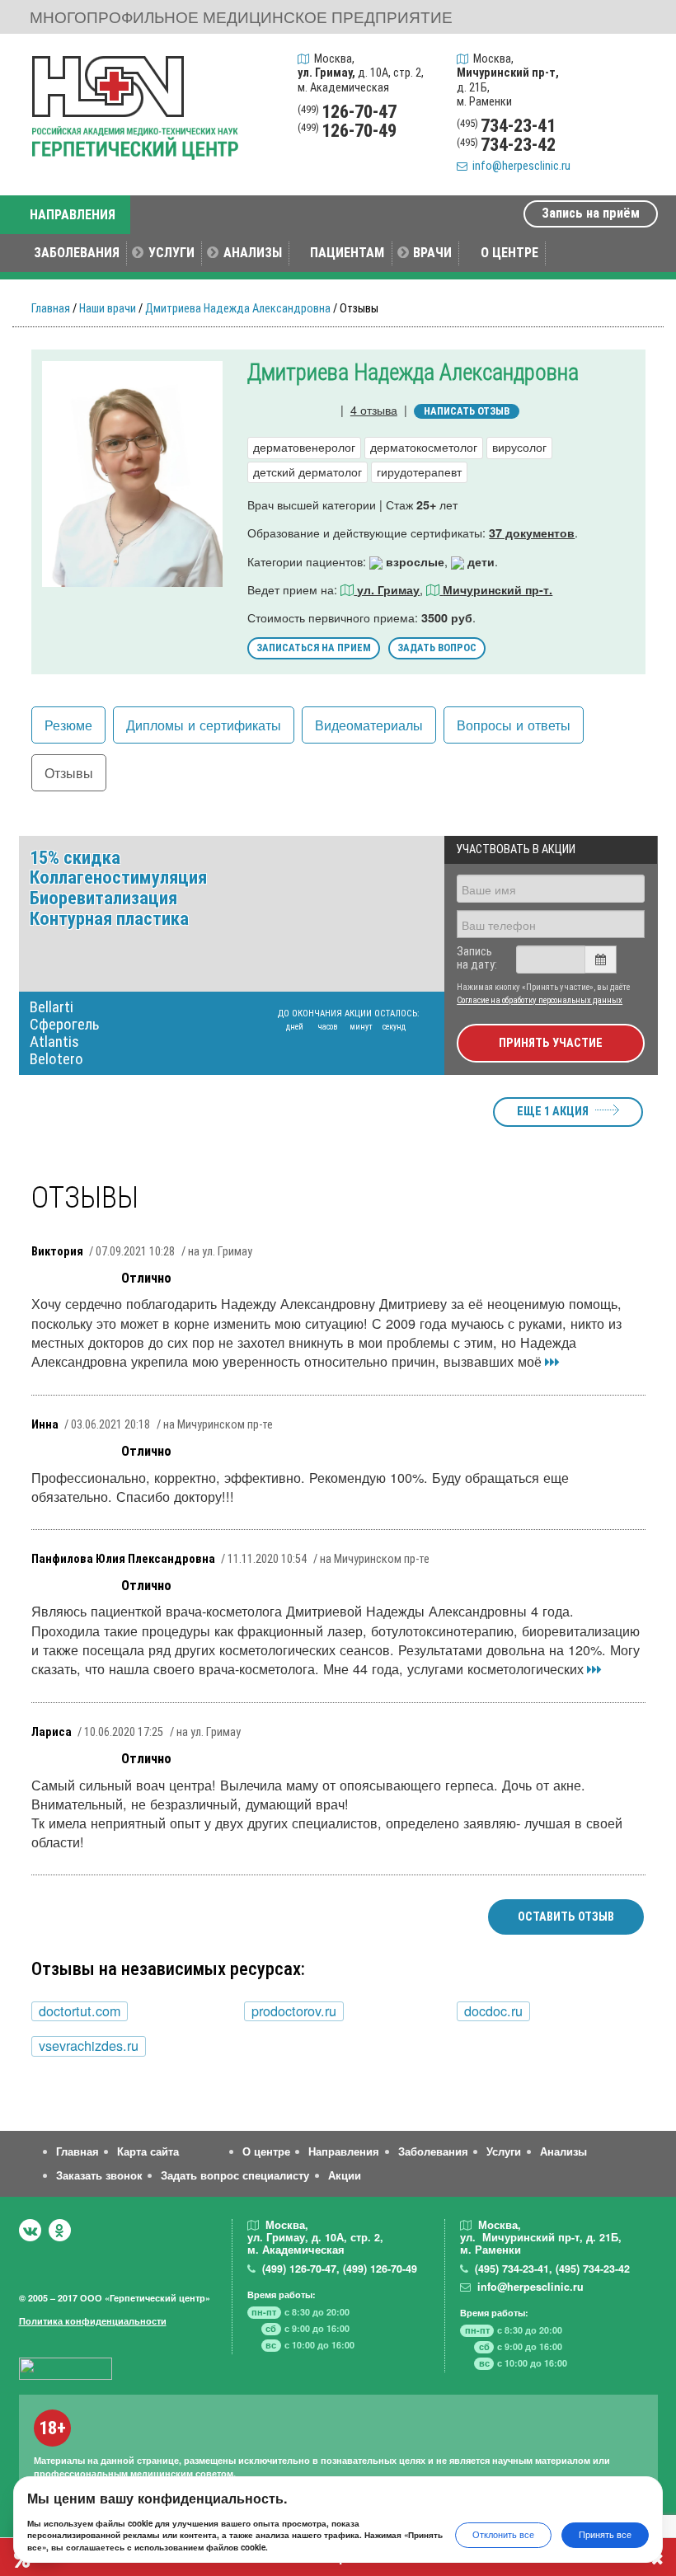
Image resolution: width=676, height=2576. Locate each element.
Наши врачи (108, 309)
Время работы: (282, 2294)
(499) (299, 2269)
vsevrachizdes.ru (89, 2046)
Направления (344, 2151)
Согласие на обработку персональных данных (540, 1000)
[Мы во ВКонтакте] (30, 2230)
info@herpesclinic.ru (519, 166)
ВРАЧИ (432, 253)
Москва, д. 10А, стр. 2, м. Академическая (361, 73)
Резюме (68, 725)
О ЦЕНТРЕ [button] (509, 253)
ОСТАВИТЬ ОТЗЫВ (566, 1917)
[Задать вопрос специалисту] (641, 101)
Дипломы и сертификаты (204, 725)
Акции (345, 2175)
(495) (512, 2269)
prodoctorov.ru (294, 2011)
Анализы (563, 2151)
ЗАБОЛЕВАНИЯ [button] (77, 253)
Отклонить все (503, 2534)
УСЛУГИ (171, 253)
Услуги (504, 2151)
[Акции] (641, 140)
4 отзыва (374, 409)
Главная (51, 309)
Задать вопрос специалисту (235, 2175)
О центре (266, 2151)
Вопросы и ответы (514, 725)
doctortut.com (80, 2011)
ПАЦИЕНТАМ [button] (347, 253)
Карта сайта (148, 2151)
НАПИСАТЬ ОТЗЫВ (467, 411)
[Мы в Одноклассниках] (60, 2230)
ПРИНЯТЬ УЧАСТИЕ (551, 1043)
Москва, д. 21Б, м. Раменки (508, 80)
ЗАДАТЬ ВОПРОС (437, 648)
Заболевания (433, 2151)
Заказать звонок (99, 2175)
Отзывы (69, 772)
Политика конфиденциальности (93, 2321)
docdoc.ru (493, 2011)
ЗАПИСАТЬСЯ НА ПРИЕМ (314, 648)
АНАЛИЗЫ (253, 253)
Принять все (605, 2534)
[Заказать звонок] (641, 63)
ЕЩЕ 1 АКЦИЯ (553, 1112)
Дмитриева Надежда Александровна (238, 309)
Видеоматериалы (369, 725)
